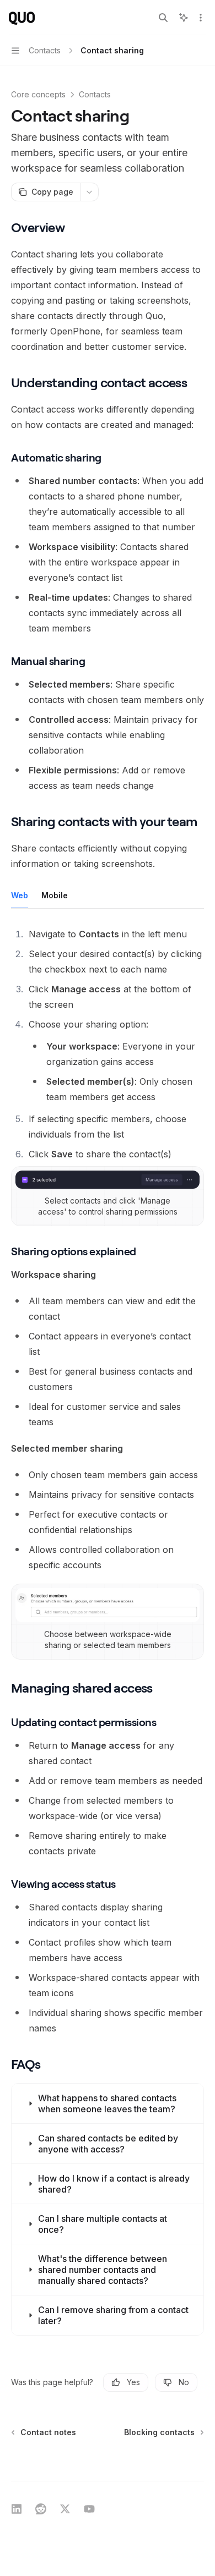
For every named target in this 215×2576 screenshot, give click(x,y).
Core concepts (38, 94)
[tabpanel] (108, 1044)
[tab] (20, 895)
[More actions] (201, 18)
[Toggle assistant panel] (184, 18)
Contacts (95, 94)
